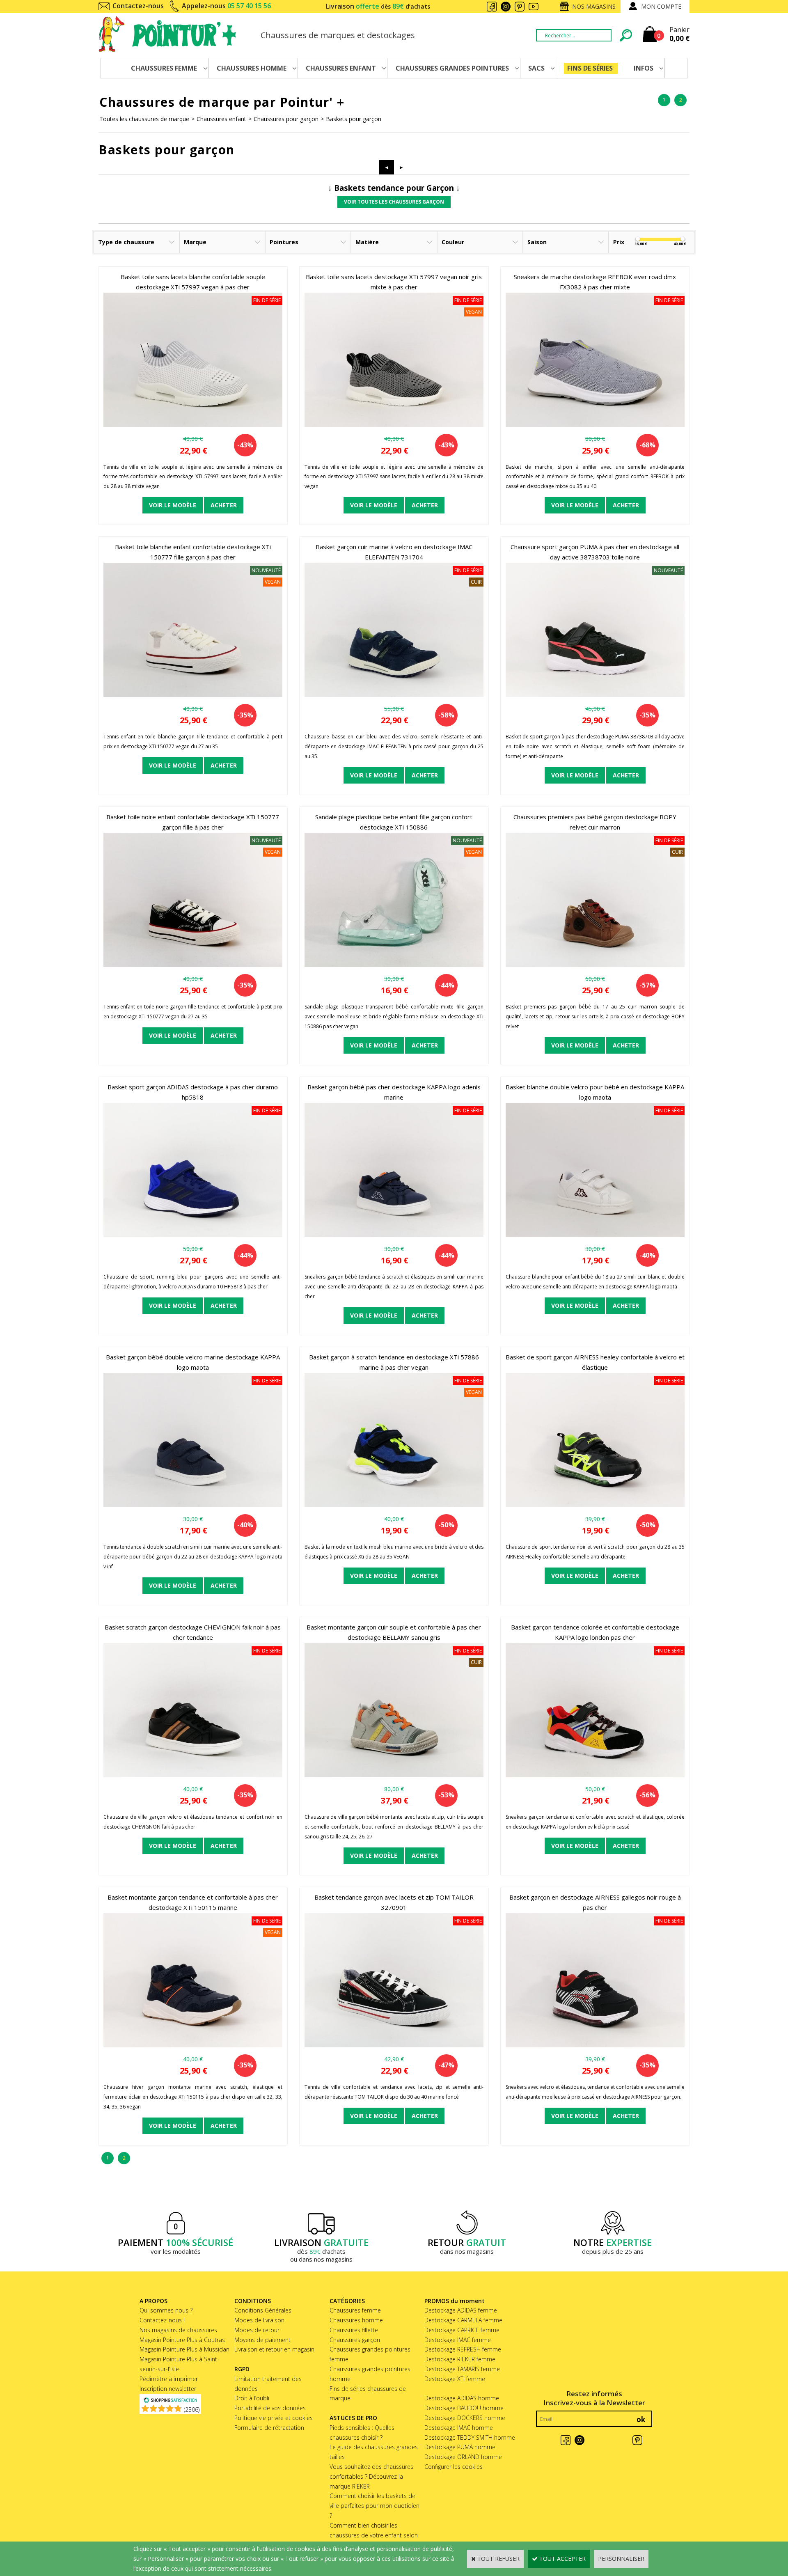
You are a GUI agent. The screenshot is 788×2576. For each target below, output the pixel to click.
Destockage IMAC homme (459, 2428)
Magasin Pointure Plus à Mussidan (184, 2349)
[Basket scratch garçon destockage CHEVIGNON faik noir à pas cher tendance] (193, 1775)
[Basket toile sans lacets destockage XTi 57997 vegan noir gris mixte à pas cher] (394, 425)
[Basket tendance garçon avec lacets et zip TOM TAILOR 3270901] (394, 2045)
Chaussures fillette (354, 2330)
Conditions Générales (263, 2310)
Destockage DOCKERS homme (465, 2418)
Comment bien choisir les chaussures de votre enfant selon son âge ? (374, 2535)
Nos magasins (594, 6)
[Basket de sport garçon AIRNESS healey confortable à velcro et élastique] (595, 1505)
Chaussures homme (356, 2320)
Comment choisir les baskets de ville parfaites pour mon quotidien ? (375, 2506)
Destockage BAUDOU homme (464, 2408)
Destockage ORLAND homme (463, 2457)
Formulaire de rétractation (269, 2428)
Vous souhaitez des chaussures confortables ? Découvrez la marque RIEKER (371, 2476)
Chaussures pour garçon (286, 119)
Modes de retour (257, 2330)
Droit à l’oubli (252, 2398)
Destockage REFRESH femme (463, 2349)
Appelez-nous (226, 6)
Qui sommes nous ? (166, 2310)
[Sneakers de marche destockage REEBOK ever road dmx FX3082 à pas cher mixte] (595, 425)
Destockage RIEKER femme (460, 2359)
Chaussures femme (355, 2310)
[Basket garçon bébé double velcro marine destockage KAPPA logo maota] (193, 1505)
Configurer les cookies (454, 2467)
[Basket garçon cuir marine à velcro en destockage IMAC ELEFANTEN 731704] (394, 695)
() (192, 2410)
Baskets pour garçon (354, 119)
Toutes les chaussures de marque (144, 119)
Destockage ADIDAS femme (461, 2310)
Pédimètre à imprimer (169, 2379)
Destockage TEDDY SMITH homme (470, 2437)
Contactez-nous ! (162, 2320)
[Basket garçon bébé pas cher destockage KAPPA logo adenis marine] (394, 1235)
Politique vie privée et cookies (274, 2418)
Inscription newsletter (168, 2389)
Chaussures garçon (355, 2340)
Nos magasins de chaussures (178, 2330)
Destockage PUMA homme (460, 2447)
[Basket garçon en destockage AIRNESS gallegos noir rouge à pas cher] (595, 2045)
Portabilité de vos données (270, 2408)
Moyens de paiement (262, 2340)
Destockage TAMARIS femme (462, 2369)
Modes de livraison (259, 2320)
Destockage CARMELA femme (463, 2320)
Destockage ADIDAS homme (462, 2398)
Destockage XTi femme (455, 2379)
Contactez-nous (138, 6)
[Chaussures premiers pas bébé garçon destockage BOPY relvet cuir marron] (595, 965)
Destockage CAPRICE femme (462, 2330)
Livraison (378, 6)
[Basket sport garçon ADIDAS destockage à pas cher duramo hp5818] (193, 1235)
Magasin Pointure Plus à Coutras (182, 2340)
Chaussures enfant (221, 119)
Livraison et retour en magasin (274, 2349)
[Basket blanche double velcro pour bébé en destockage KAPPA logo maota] (595, 1235)
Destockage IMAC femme (458, 2340)
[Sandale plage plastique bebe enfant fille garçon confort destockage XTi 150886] (394, 965)
